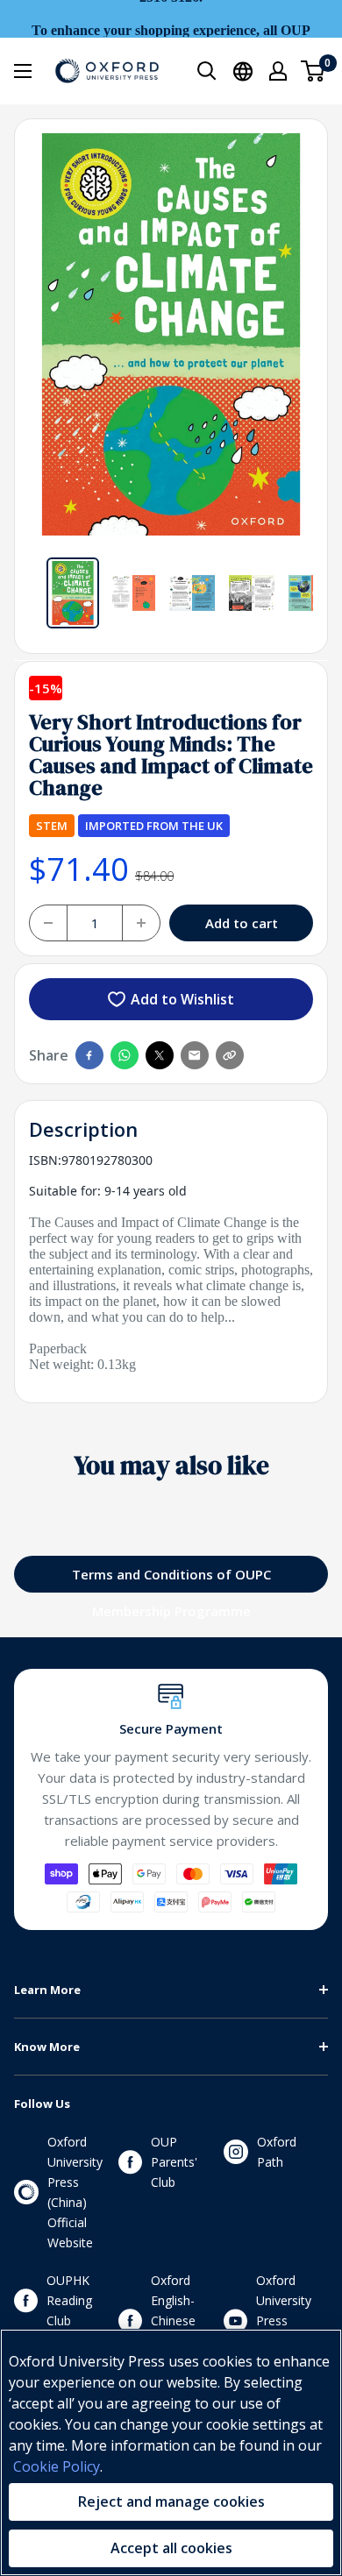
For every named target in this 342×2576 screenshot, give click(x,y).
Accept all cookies (171, 2548)
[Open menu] (23, 71)
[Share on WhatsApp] (125, 1055)
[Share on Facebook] (89, 1055)
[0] (313, 71)
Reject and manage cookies (171, 2501)
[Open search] (207, 71)
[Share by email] (195, 1055)
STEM (52, 826)
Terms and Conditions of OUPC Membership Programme (171, 1579)
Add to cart (242, 923)
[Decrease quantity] (48, 923)
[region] (171, 2452)
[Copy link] (230, 1055)
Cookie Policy (57, 2466)
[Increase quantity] (141, 923)
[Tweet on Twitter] (160, 1055)
